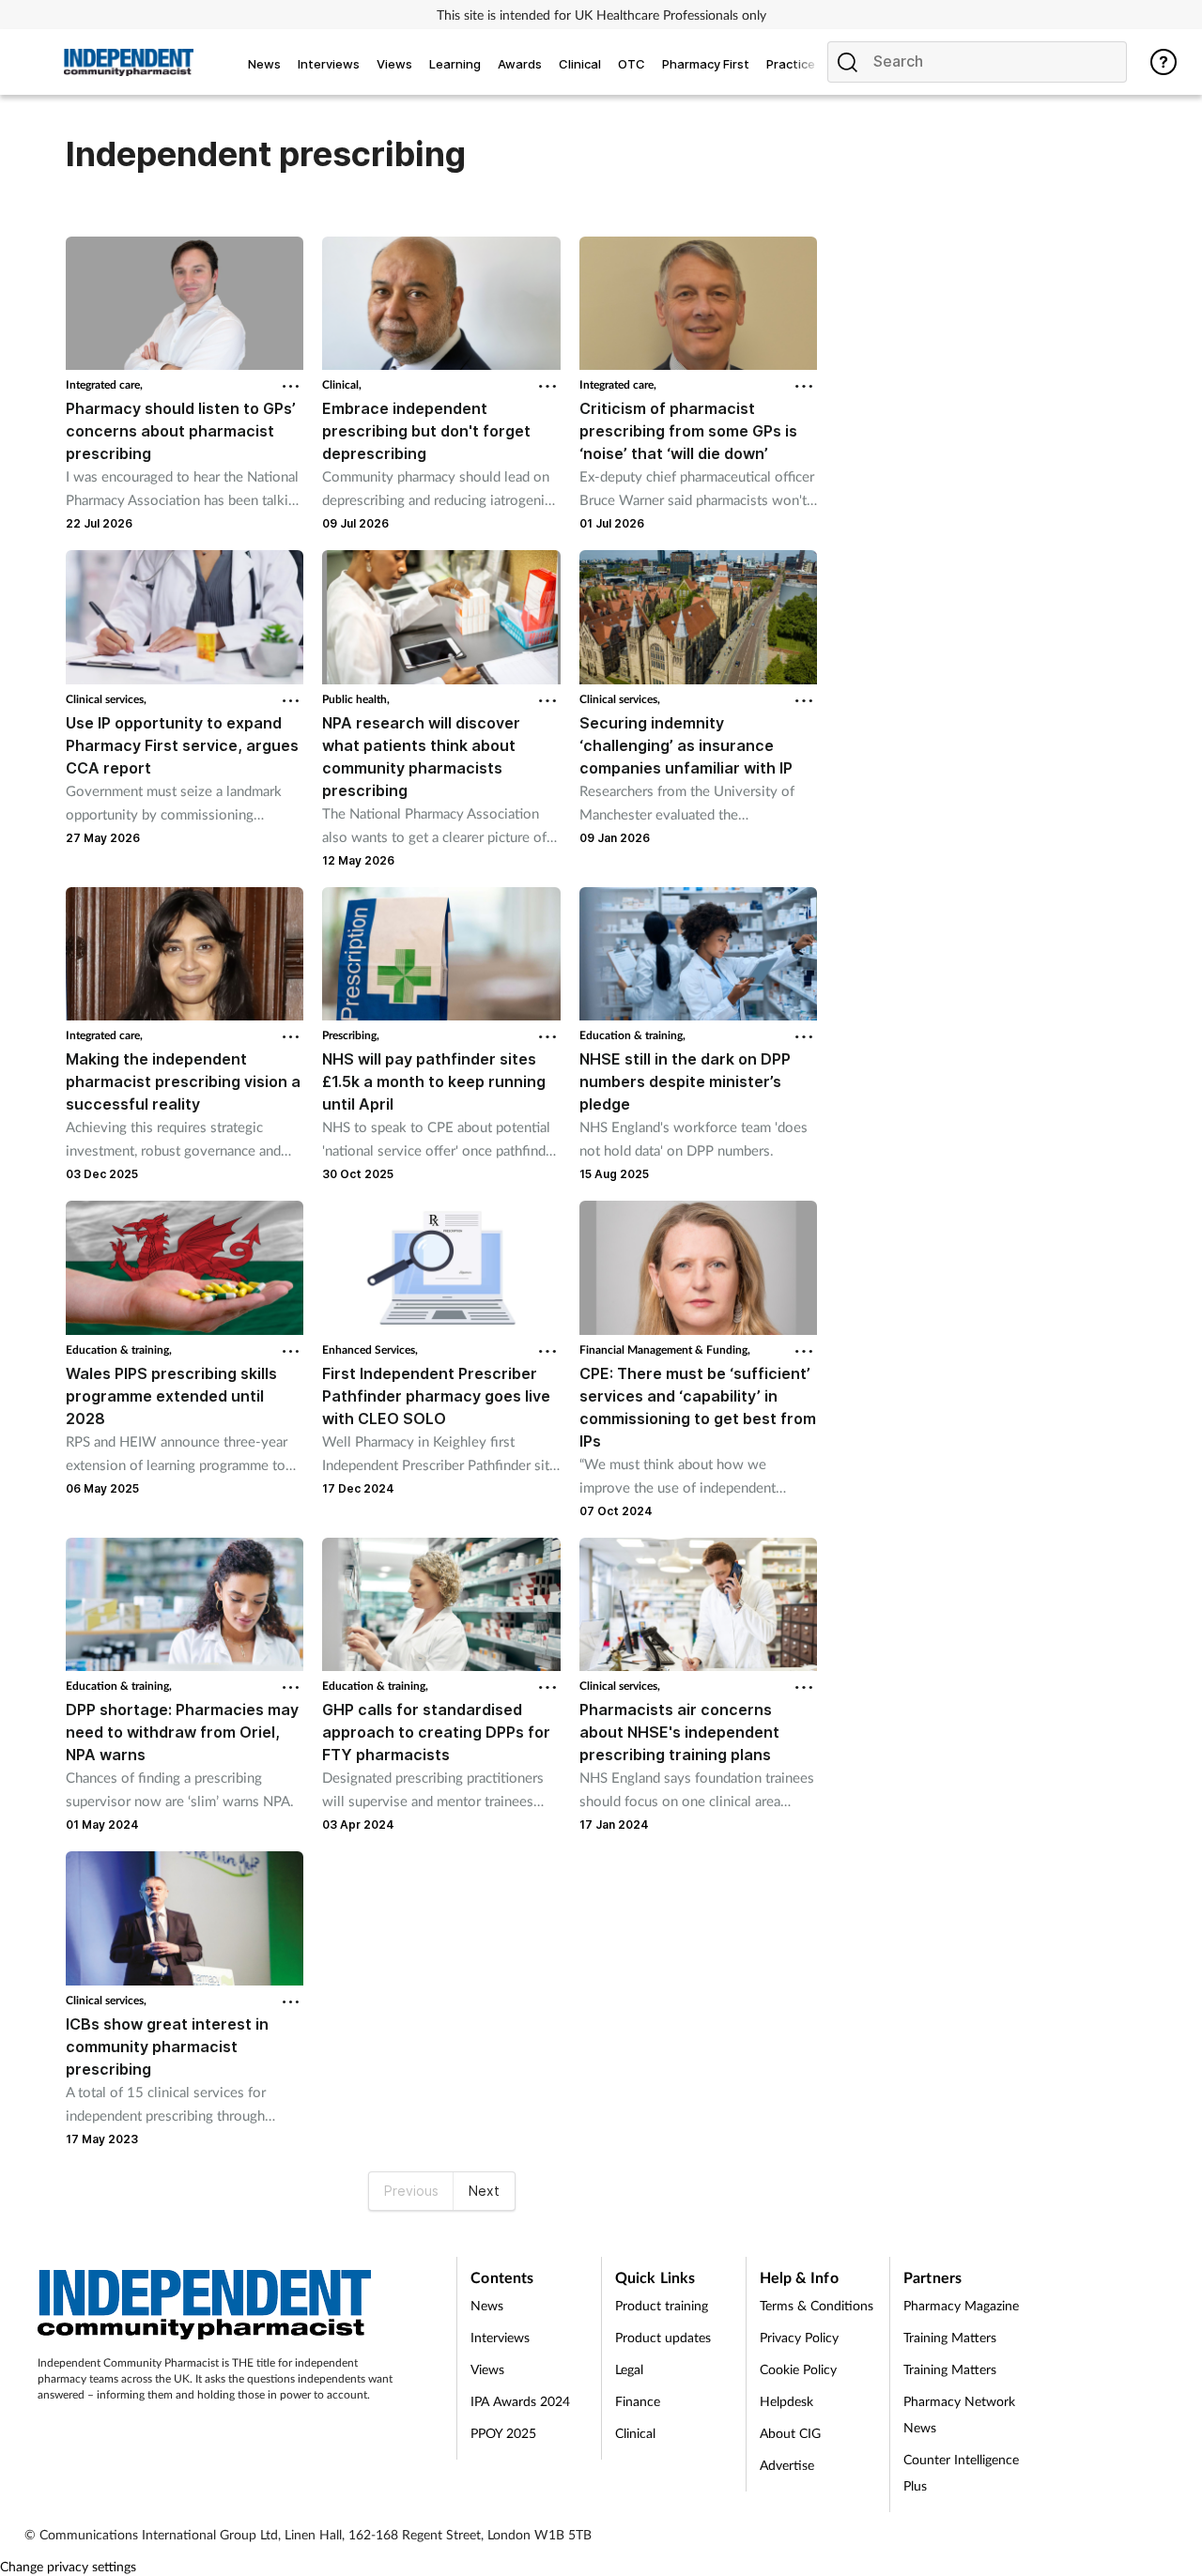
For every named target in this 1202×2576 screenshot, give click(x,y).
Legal (629, 2369)
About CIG (790, 2433)
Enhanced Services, (370, 1349)
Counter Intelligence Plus (961, 2472)
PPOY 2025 (503, 2433)
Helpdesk (786, 2401)
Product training (662, 2305)
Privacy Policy (799, 2337)
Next (484, 2191)
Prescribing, (351, 1035)
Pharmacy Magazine (961, 2305)
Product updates (663, 2337)
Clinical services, (106, 699)
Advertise (787, 2465)
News (487, 2305)
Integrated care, (104, 384)
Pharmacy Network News (959, 2414)
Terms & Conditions (817, 2305)
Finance (638, 2401)
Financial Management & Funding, (665, 1349)
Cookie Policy (798, 2369)
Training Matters (950, 2337)
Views (487, 2369)
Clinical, (342, 384)
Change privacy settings (68, 2566)
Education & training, (632, 1035)
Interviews (500, 2337)
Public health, (356, 699)
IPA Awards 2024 (520, 2401)
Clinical (635, 2433)
